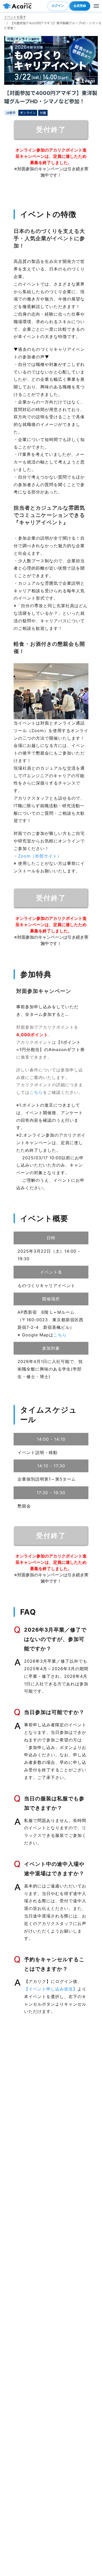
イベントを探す (15, 17)
